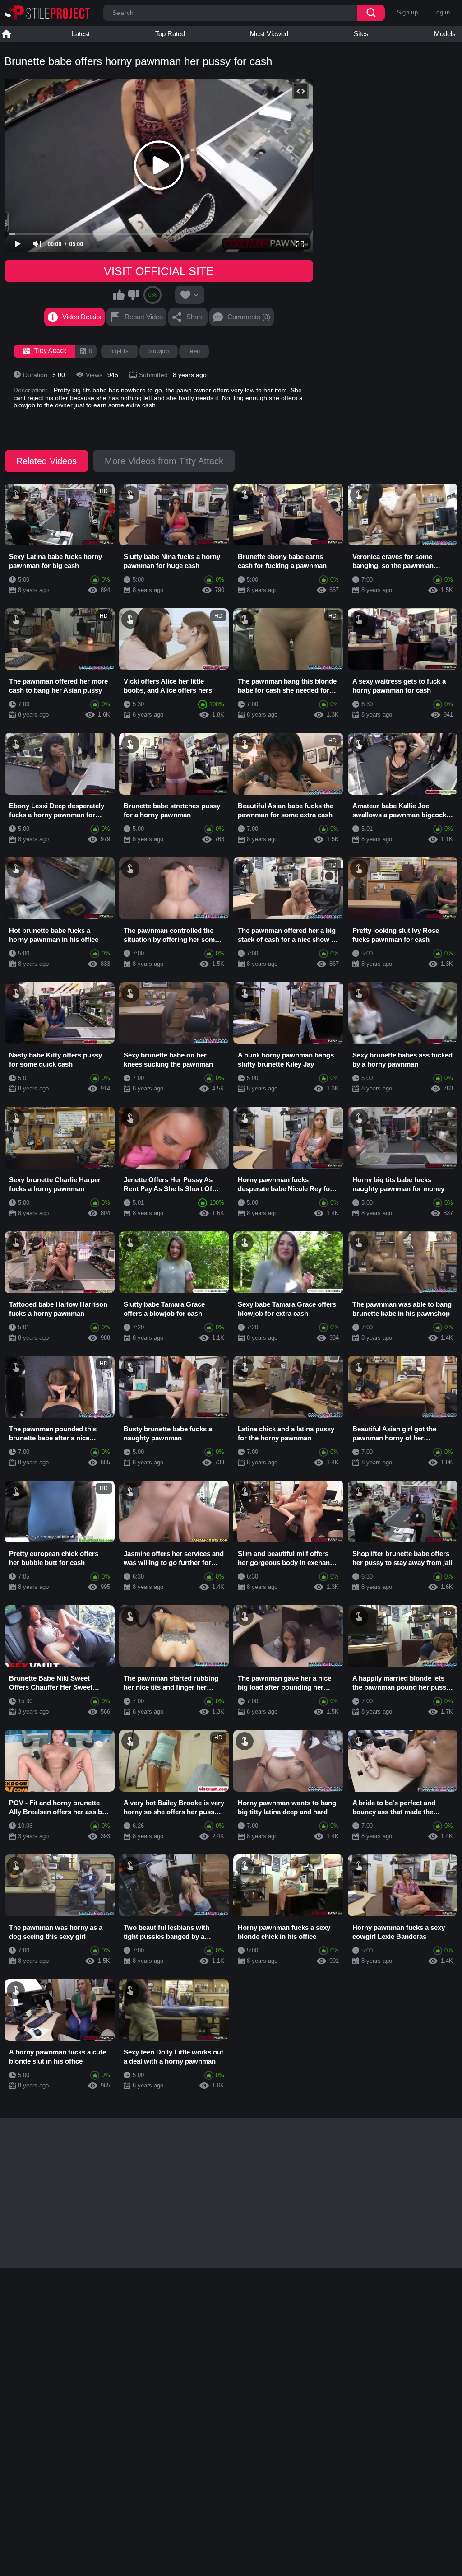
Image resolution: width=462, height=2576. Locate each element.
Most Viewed (269, 34)
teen (194, 351)
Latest (81, 34)
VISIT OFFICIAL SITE (159, 271)
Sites (361, 34)
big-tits (120, 351)
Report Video (144, 317)
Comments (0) (249, 317)
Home (6, 34)
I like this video (119, 295)
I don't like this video (133, 295)
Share (195, 317)
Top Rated (170, 34)
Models (445, 34)
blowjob (159, 351)
